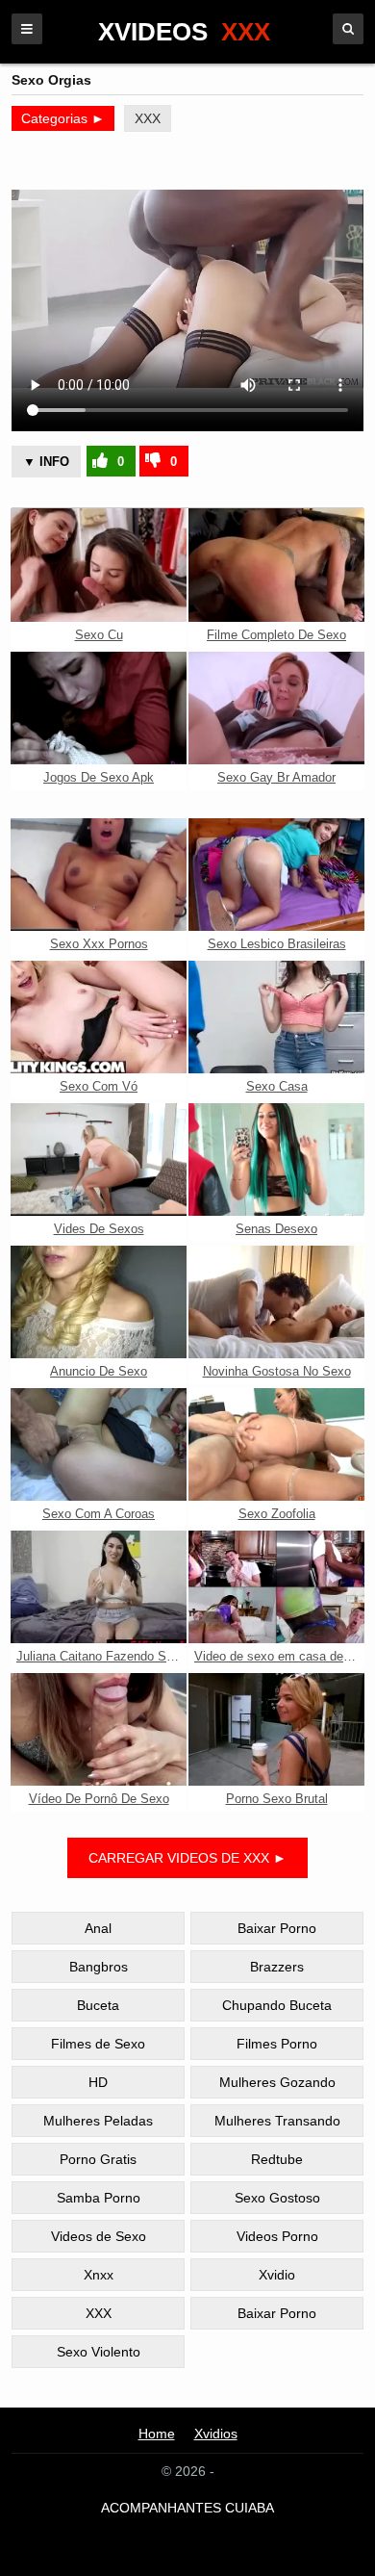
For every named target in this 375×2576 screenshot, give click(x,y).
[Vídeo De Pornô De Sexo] (99, 1729)
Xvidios (216, 2434)
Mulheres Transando (277, 2121)
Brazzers (277, 1967)
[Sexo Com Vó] (99, 1017)
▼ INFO (46, 462)
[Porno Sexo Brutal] (276, 1729)
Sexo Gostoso (277, 2198)
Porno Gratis (98, 2159)
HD (98, 2082)
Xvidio (277, 2275)
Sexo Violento (99, 2352)
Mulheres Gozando (277, 2082)
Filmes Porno (277, 2044)
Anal (98, 1928)
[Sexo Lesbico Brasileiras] (276, 875)
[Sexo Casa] (276, 1017)
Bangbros (99, 1967)
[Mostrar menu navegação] (27, 29)
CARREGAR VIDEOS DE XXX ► (187, 1858)
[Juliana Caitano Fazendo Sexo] (99, 1587)
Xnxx (99, 2275)
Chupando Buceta (277, 2005)
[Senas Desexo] (276, 1159)
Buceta (98, 2005)
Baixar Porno (277, 1928)
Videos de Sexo (99, 2236)
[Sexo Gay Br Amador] (276, 708)
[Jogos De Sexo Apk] (99, 708)
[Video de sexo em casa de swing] (276, 1587)
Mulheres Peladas (98, 2121)
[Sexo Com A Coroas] (99, 1444)
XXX (148, 118)
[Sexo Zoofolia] (276, 1444)
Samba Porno (99, 2198)
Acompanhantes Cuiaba (187, 2508)
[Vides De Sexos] (99, 1159)
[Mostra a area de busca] (348, 29)
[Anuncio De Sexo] (99, 1302)
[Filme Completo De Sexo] (276, 565)
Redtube (277, 2159)
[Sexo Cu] (99, 565)
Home (157, 2434)
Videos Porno (277, 2236)
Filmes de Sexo (98, 2044)
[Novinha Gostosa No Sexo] (276, 1302)
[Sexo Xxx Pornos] (99, 875)
